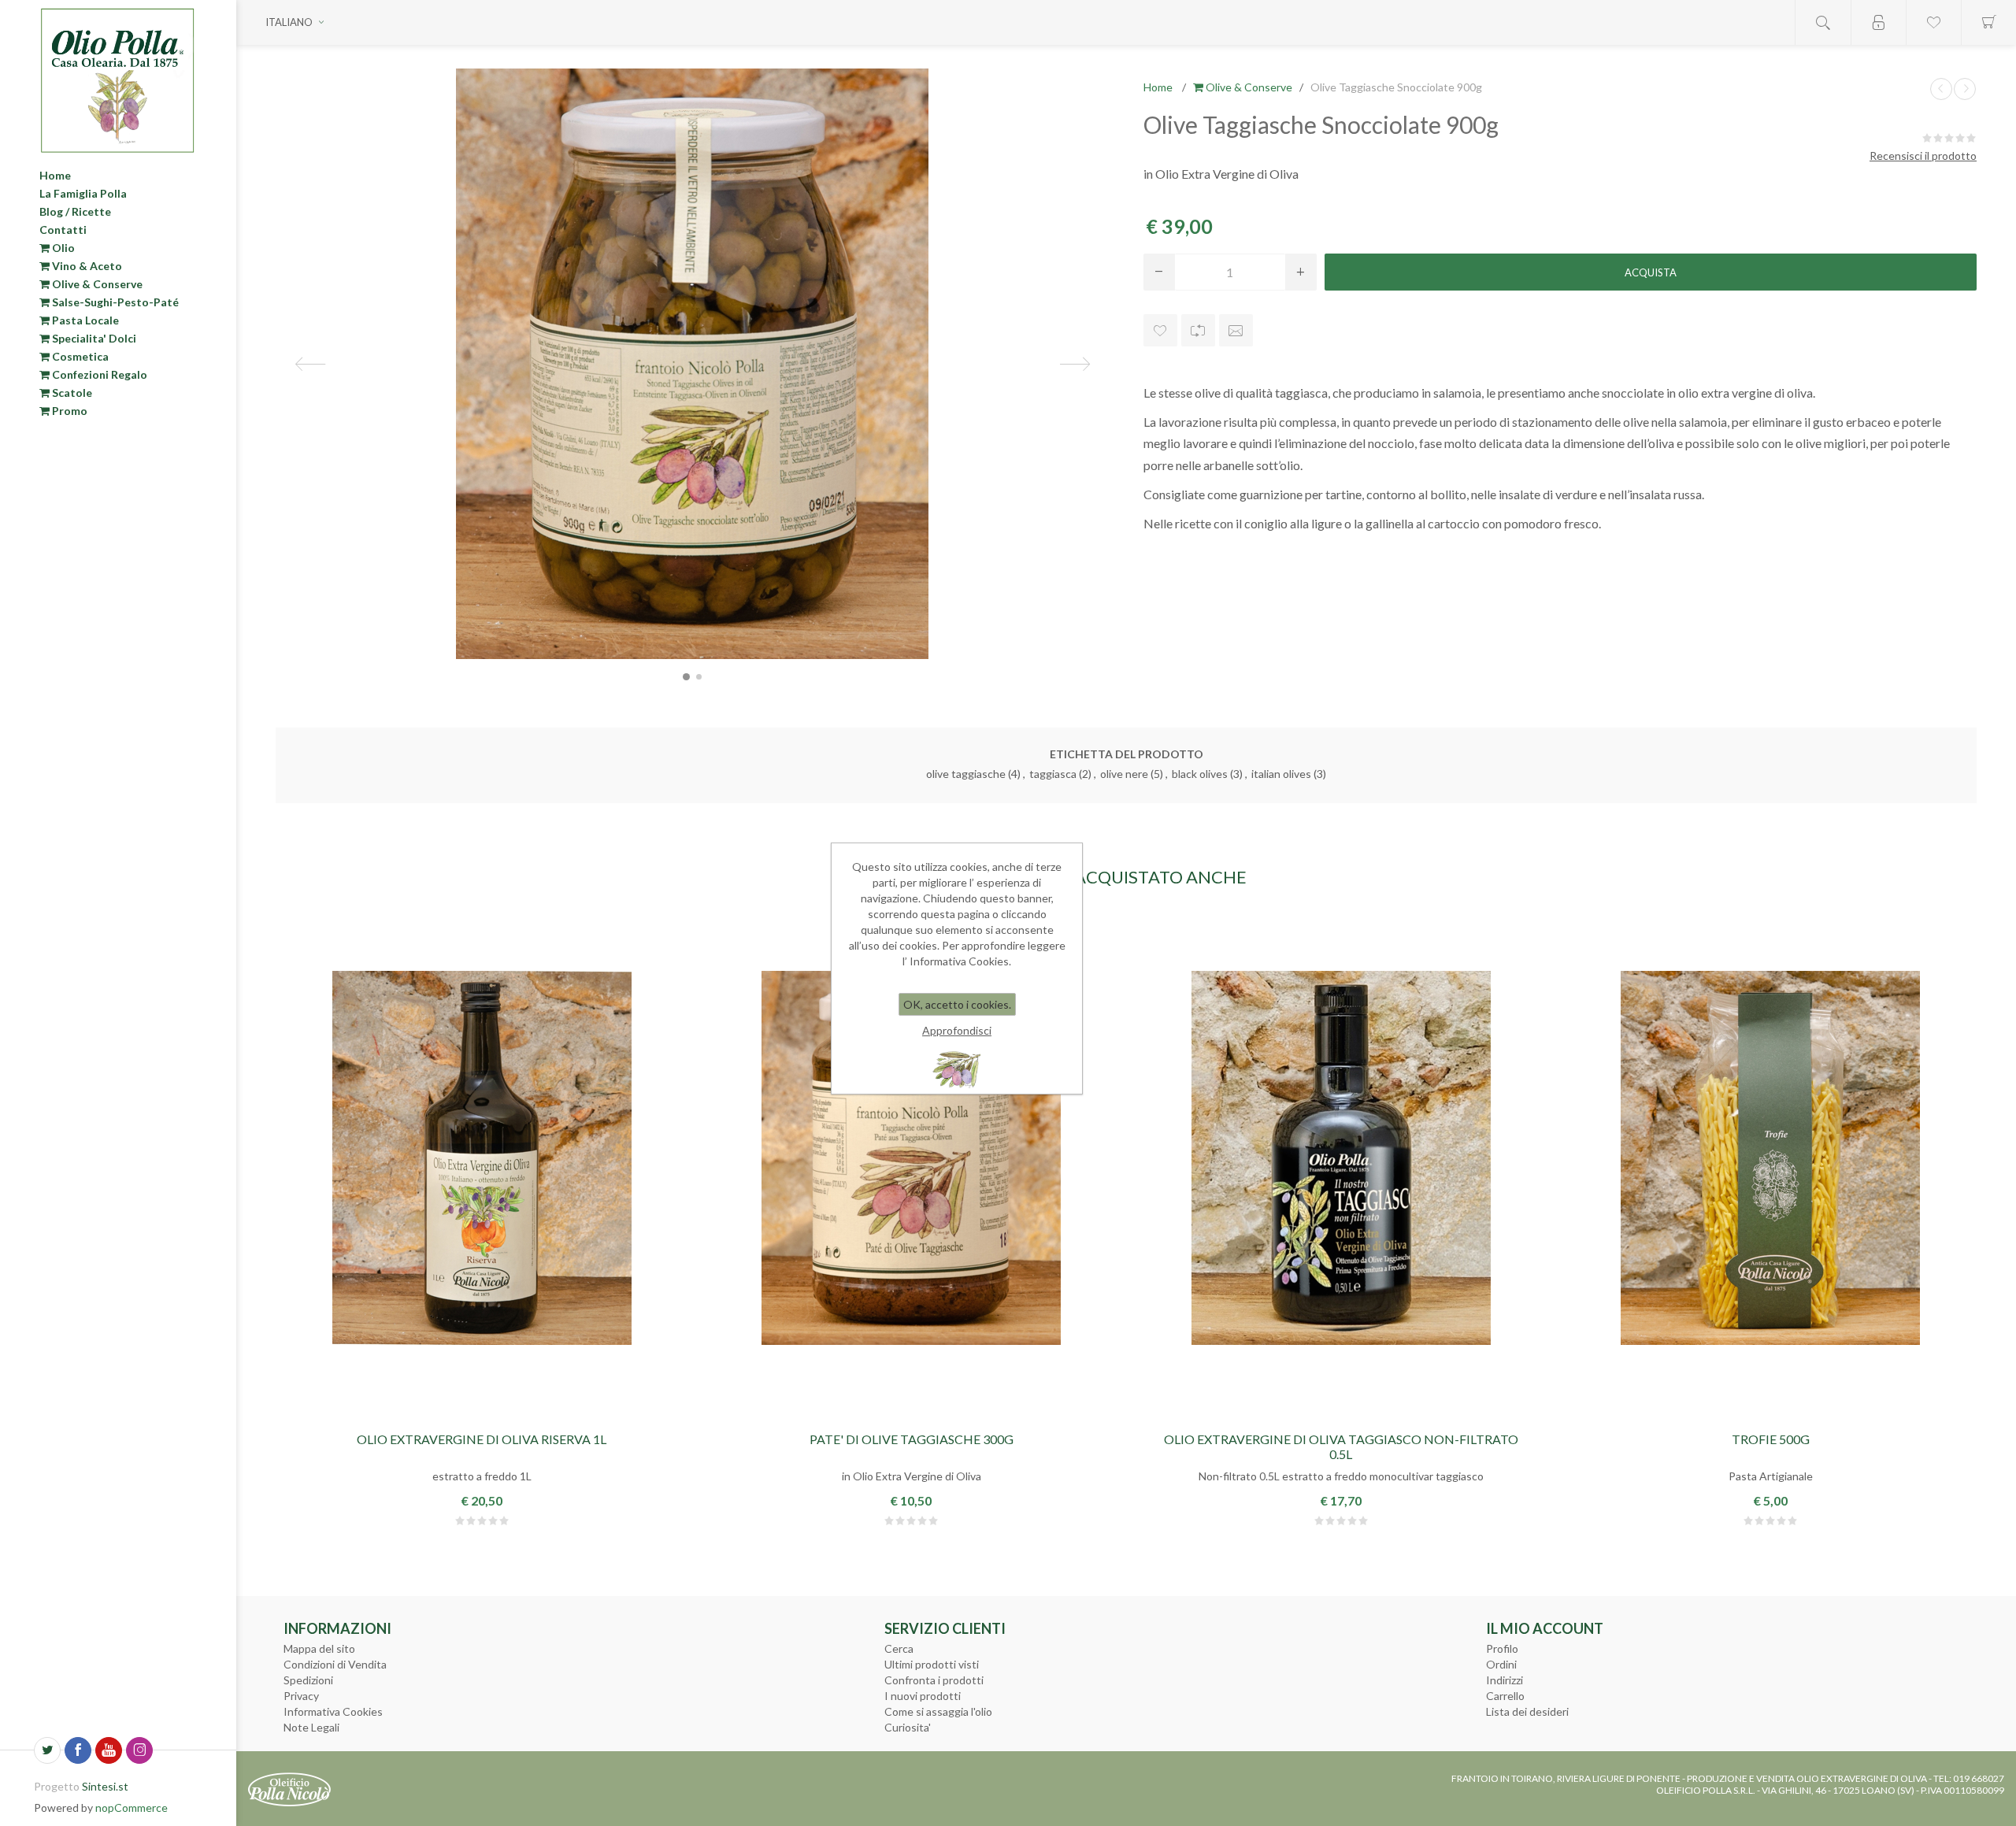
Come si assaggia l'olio (938, 1711)
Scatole (71, 393)
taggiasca (1053, 774)
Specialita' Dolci (93, 338)
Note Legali (311, 1727)
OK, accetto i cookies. (957, 1004)
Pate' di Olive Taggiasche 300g (912, 1439)
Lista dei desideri (1527, 1711)
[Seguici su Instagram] (139, 1750)
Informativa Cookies (333, 1711)
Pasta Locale (84, 320)
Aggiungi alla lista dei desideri (1160, 330)
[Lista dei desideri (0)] (1933, 22)
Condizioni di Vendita (335, 1664)
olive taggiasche (966, 774)
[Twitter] (47, 1750)
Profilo (1502, 1648)
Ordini (1501, 1664)
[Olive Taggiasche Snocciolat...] (1941, 89)
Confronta (1198, 330)
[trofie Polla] (1770, 1157)
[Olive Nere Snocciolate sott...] (1965, 89)
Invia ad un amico (1236, 330)
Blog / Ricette (75, 211)
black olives (1200, 774)
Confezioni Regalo (98, 374)
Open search (1823, 22)
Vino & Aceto (86, 266)
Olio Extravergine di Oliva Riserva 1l (482, 1439)
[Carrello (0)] (1988, 22)
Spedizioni (308, 1680)
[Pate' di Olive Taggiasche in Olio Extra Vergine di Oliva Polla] (911, 1157)
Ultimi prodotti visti (932, 1664)
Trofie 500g (1771, 1439)
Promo (69, 411)
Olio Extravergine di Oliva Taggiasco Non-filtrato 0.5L (1341, 1446)
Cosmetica (79, 356)
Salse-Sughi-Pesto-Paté (114, 302)
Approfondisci (957, 1030)
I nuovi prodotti (923, 1696)
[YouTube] (109, 1750)
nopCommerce (132, 1807)
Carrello (1505, 1696)
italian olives (1281, 774)
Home (55, 175)
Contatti (63, 230)
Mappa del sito (319, 1648)
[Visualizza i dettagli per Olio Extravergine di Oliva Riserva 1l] (482, 1157)
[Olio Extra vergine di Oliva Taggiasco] (1341, 1157)
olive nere (1124, 774)
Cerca (899, 1648)
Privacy (301, 1696)
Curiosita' (908, 1727)
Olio (62, 248)
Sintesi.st (105, 1786)
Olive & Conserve (96, 284)
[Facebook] (78, 1750)
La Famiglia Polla (83, 193)
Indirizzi (1505, 1680)
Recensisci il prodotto (1923, 156)
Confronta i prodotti (934, 1680)
